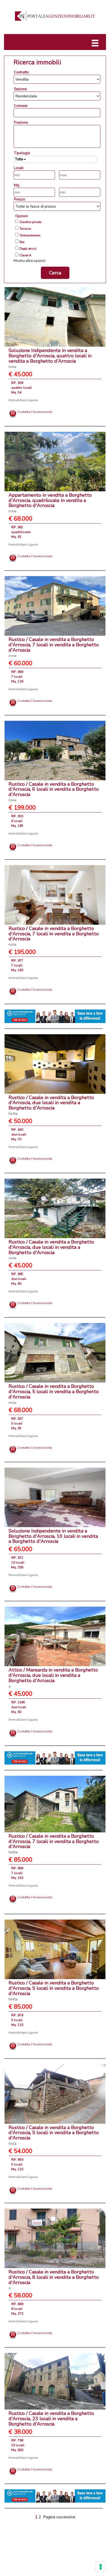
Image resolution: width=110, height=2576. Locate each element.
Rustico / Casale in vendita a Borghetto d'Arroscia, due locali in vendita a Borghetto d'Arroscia (51, 1105)
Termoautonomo (30, 236)
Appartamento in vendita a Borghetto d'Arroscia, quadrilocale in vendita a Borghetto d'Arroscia (50, 503)
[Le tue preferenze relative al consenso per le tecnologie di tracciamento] (101, 2567)
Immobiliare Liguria (23, 400)
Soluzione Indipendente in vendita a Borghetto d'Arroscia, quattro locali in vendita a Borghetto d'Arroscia (50, 358)
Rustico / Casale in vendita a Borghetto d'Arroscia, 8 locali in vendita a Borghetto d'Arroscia (54, 2280)
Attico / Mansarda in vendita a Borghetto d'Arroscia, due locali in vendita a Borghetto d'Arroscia (53, 1678)
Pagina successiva (59, 2517)
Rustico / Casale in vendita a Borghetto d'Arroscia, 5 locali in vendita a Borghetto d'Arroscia (54, 1394)
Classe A (25, 255)
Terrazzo (25, 229)
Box (22, 242)
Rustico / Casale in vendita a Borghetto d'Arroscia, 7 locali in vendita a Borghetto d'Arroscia (54, 647)
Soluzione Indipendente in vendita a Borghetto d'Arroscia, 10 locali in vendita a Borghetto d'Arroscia (53, 1536)
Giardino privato (30, 222)
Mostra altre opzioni (30, 261)
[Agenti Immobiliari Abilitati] (55, 1016)
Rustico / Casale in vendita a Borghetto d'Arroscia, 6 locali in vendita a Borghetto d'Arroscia (54, 792)
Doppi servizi (28, 249)
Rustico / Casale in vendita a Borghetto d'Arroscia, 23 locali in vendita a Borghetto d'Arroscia (51, 2419)
